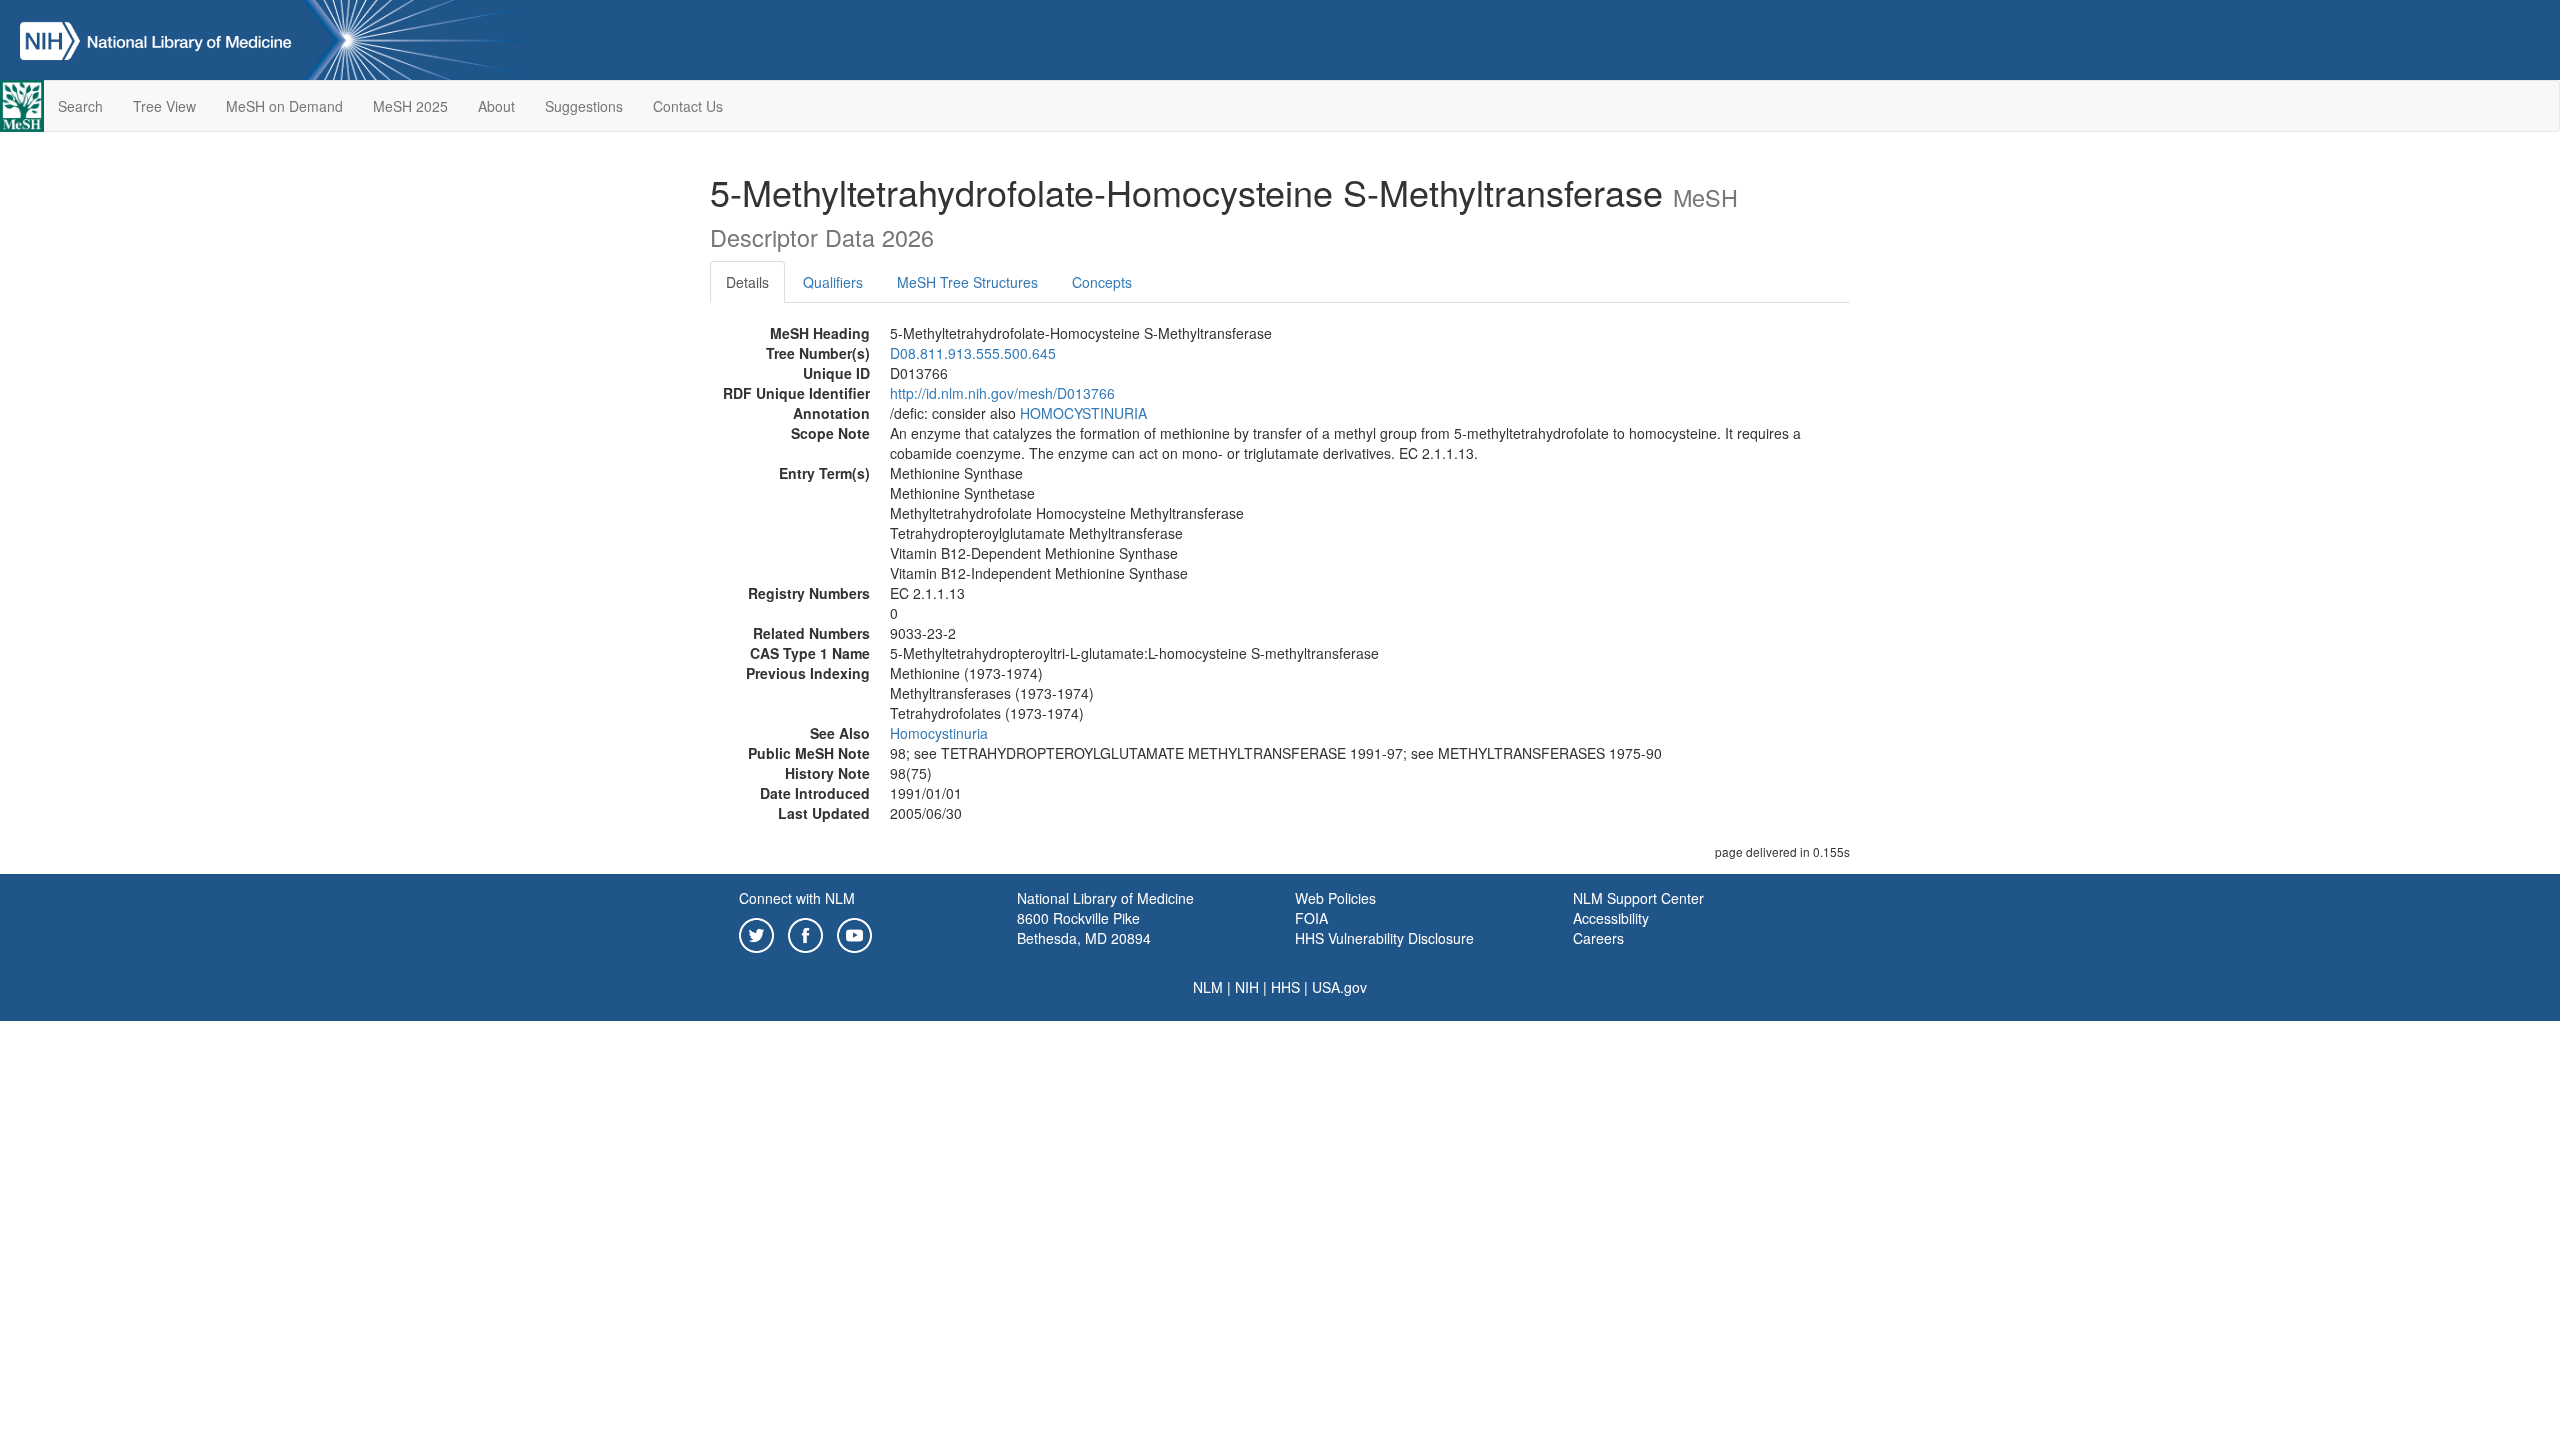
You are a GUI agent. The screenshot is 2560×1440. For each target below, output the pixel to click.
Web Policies (1335, 898)
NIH (1247, 987)
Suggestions (584, 106)
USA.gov (1339, 987)
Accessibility (1611, 918)
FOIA (1311, 918)
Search (80, 106)
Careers (1598, 938)
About (496, 106)
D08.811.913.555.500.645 (973, 353)
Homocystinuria (939, 733)
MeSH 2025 (410, 106)
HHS (1285, 987)
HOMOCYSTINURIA (1083, 413)
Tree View (164, 106)
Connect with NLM (797, 898)
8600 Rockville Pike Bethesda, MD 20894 (1084, 928)
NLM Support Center (1638, 898)
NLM (1208, 987)
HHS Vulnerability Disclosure (1384, 938)
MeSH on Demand (284, 106)
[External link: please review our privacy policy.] (756, 933)
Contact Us (688, 106)
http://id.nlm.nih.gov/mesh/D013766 (1002, 393)
